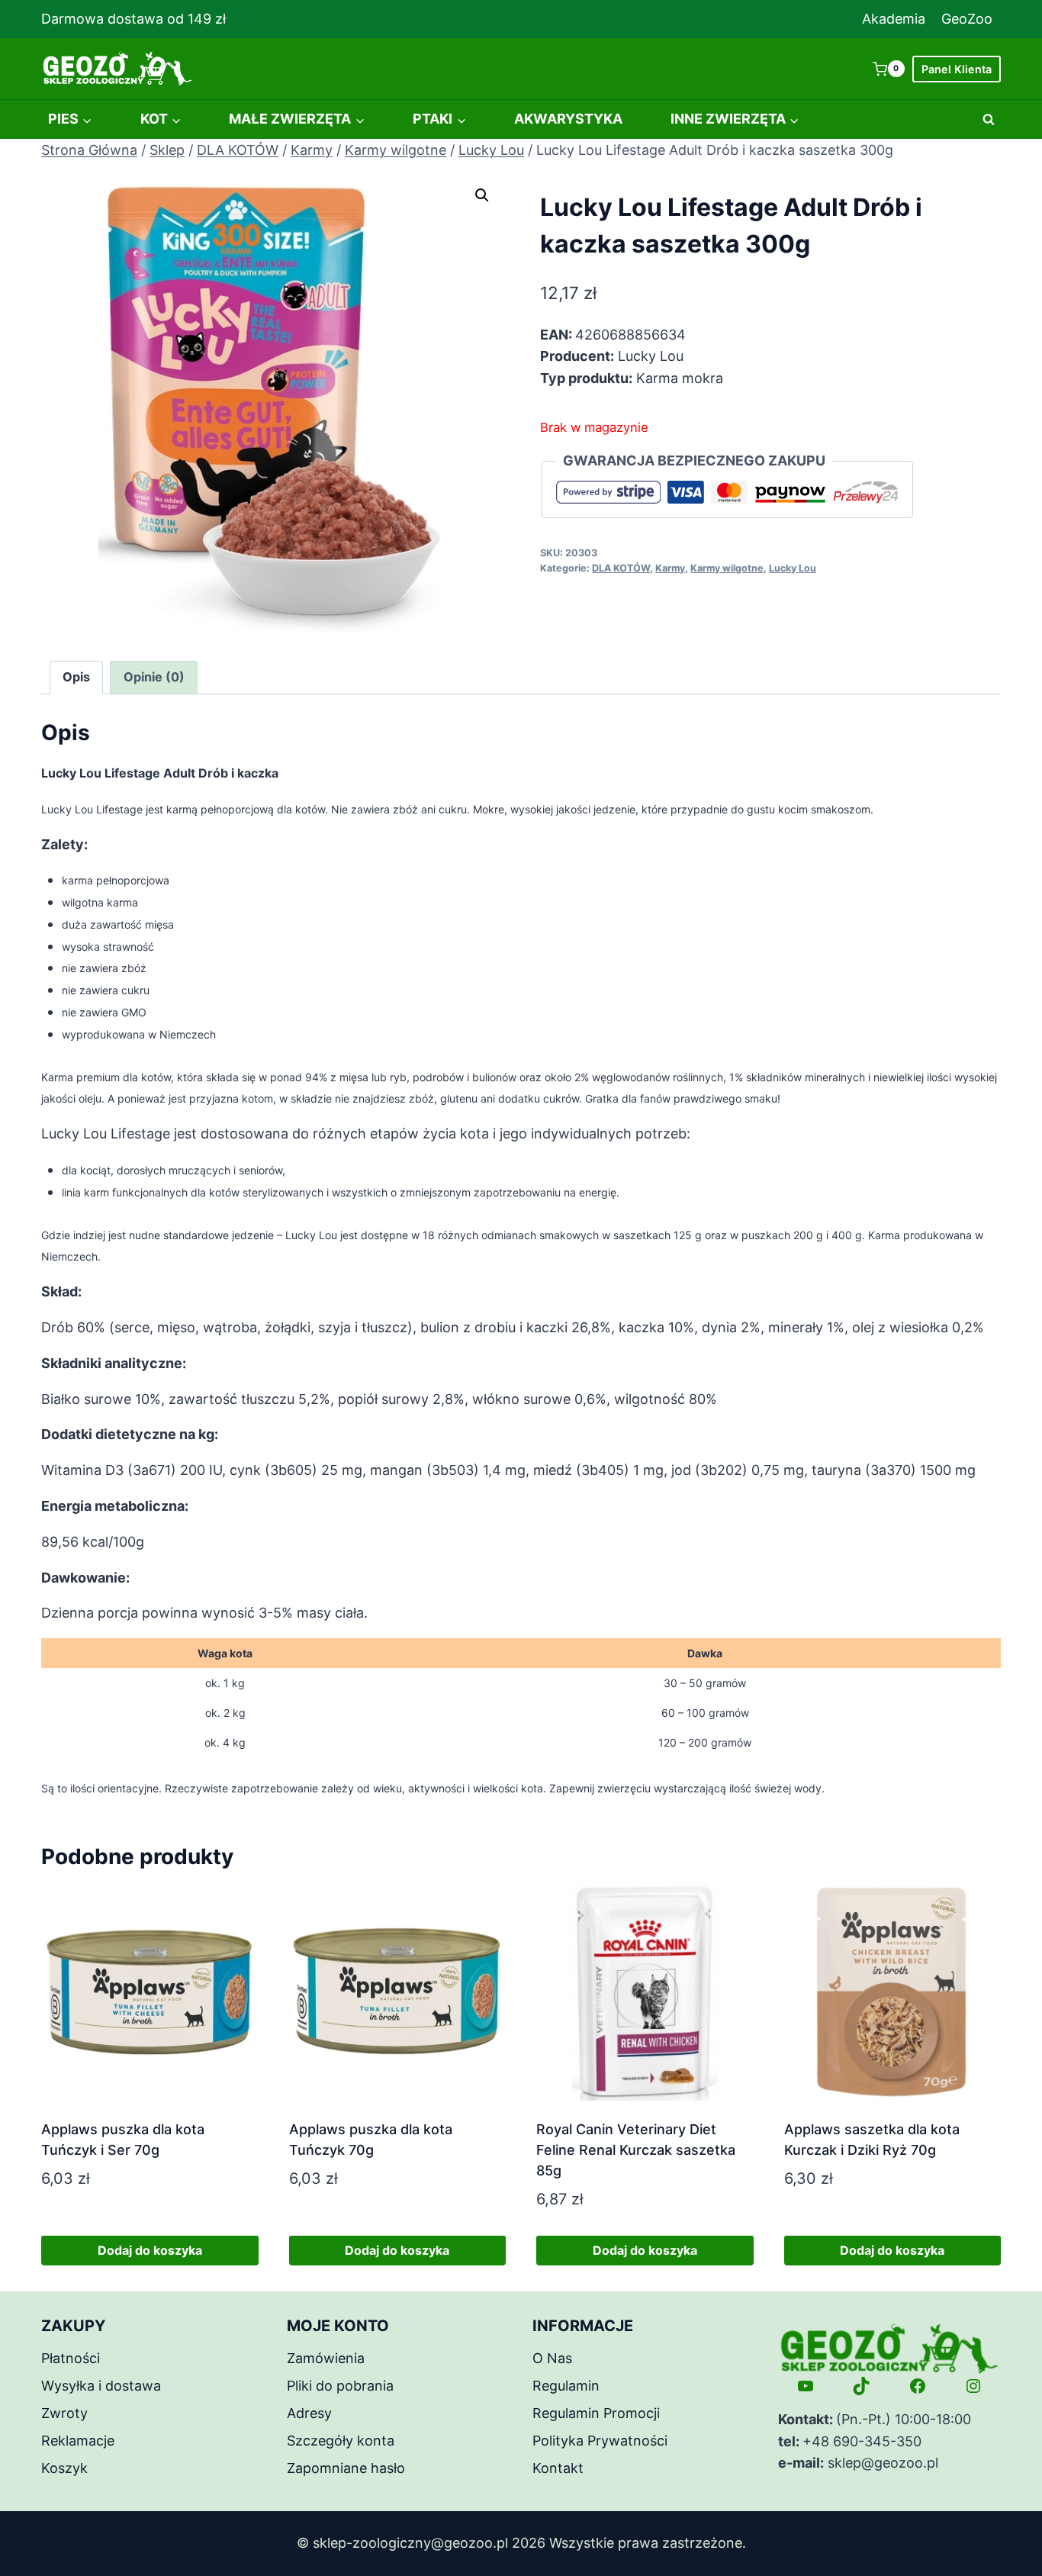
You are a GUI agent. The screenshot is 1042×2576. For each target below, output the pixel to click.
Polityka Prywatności (600, 2441)
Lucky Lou (793, 568)
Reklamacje (78, 2441)
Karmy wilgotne (727, 568)
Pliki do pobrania (340, 2386)
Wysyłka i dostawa (101, 2386)
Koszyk (64, 2468)
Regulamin (566, 2386)
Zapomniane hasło (346, 2468)
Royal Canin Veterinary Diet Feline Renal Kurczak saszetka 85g (636, 2150)
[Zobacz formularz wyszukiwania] (989, 120)
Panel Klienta (957, 69)
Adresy (309, 2413)
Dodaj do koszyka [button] (150, 2250)
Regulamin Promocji (596, 2413)
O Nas (552, 2358)
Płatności (71, 2358)
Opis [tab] (76, 677)
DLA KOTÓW (621, 568)
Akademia (894, 19)
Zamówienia (326, 2358)
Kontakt (558, 2468)
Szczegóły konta (341, 2441)
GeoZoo (967, 19)
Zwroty (64, 2413)
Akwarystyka (568, 119)
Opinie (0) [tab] (154, 677)
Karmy (670, 568)
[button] (482, 195)
